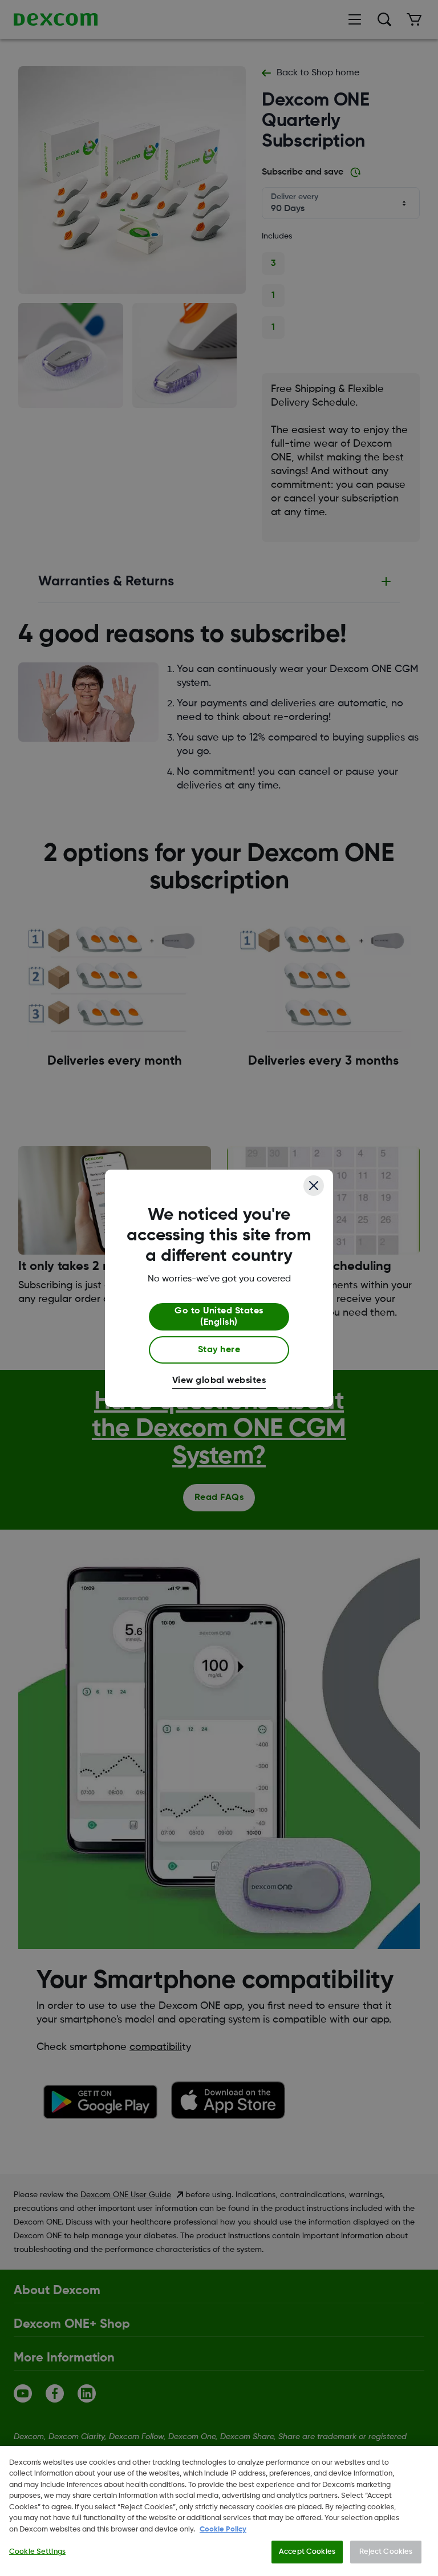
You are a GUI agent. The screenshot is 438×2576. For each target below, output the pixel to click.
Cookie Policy (223, 2530)
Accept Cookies (307, 2552)
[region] (219, 2511)
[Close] (314, 1186)
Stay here (219, 1350)
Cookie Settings (37, 2552)
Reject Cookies (386, 2552)
